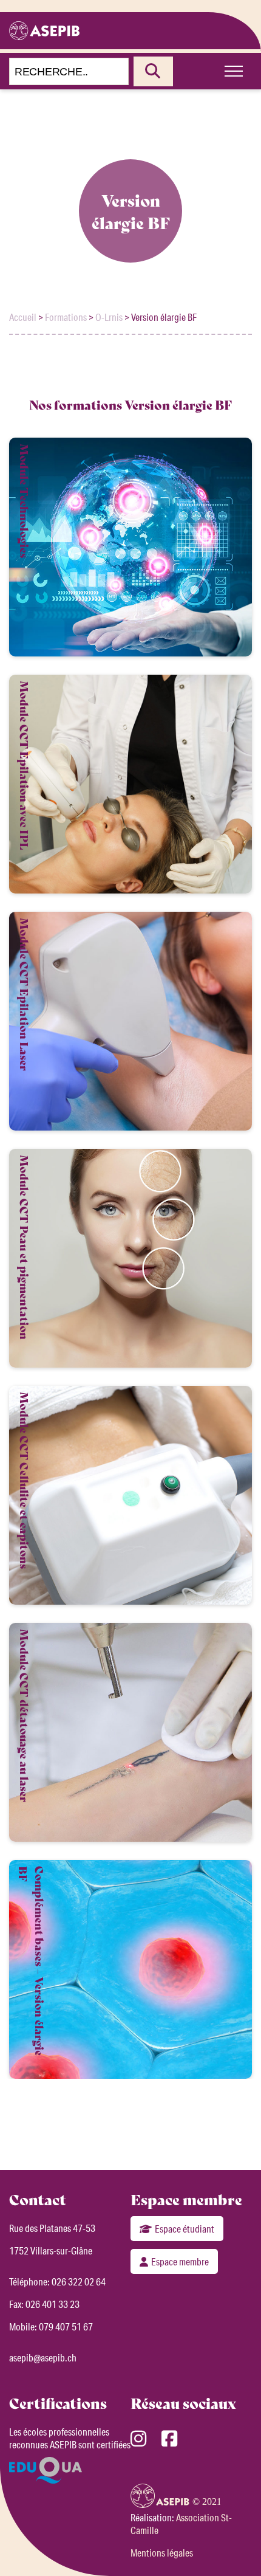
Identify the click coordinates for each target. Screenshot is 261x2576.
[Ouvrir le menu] (234, 71)
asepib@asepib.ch (43, 2357)
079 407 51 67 (66, 2326)
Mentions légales (162, 2553)
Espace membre (180, 2261)
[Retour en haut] (234, 2546)
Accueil (23, 317)
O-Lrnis (109, 317)
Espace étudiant (185, 2229)
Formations (66, 317)
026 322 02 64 (79, 2282)
